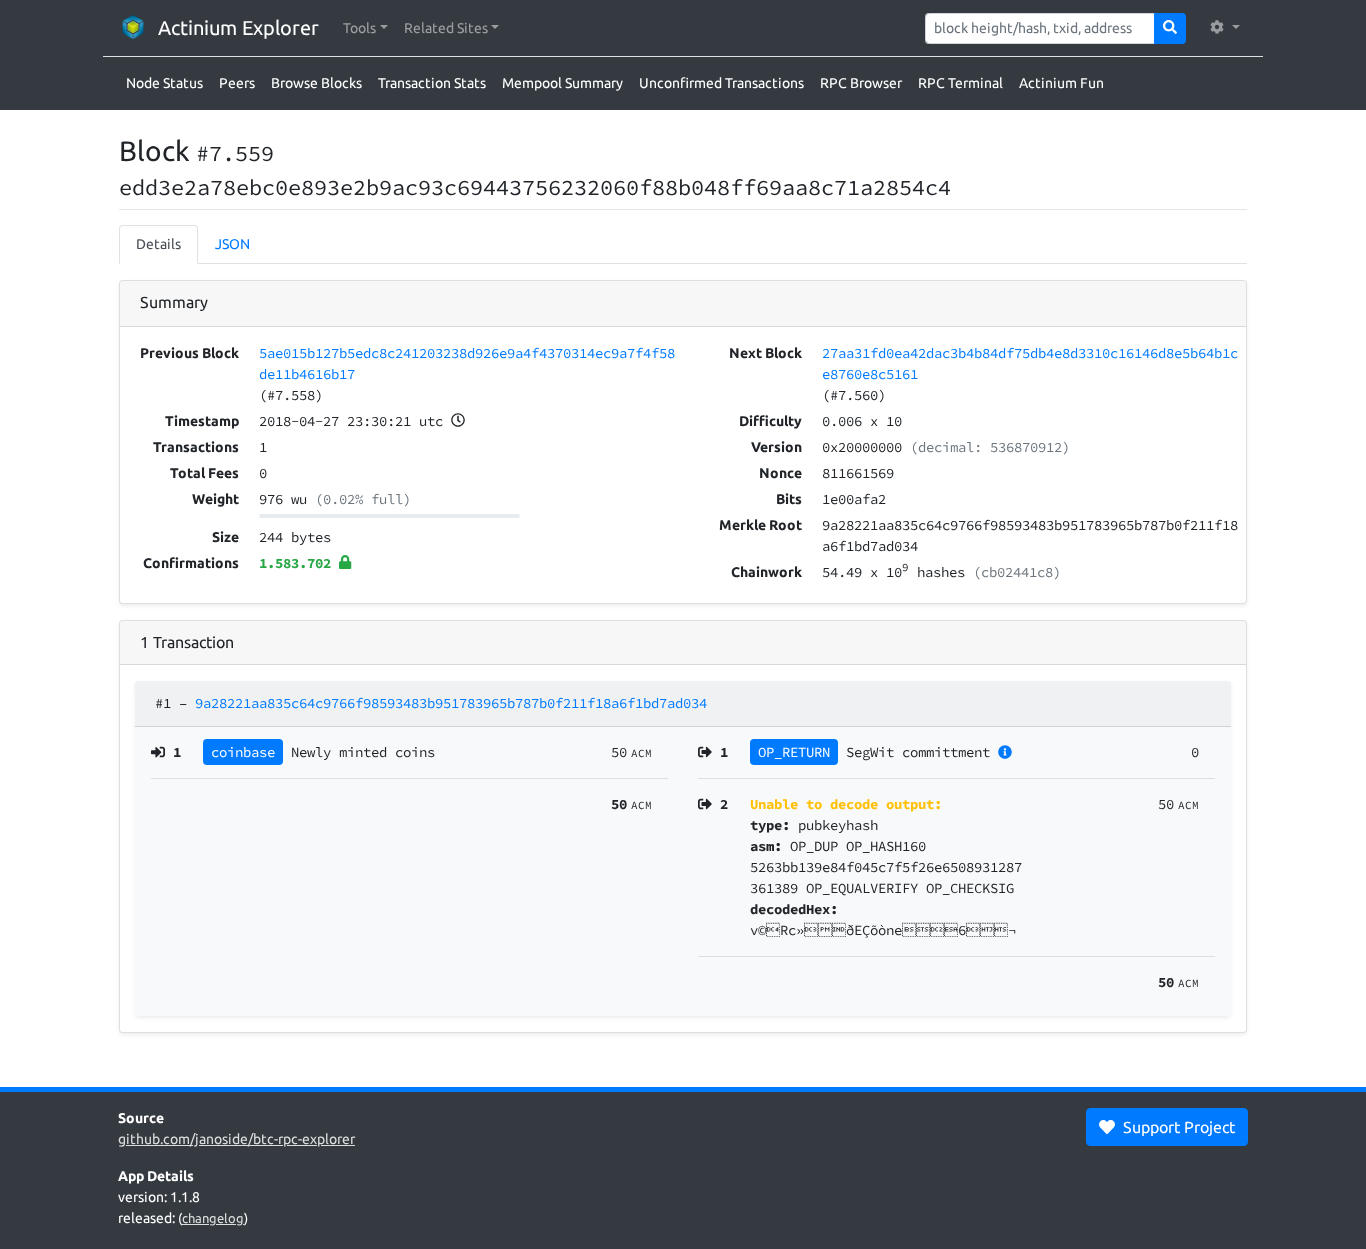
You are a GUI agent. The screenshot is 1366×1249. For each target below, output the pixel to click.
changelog (213, 1218)
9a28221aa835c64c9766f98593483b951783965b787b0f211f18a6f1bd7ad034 (451, 703)
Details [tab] (158, 244)
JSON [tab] (232, 244)
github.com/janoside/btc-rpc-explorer (236, 1139)
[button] (365, 28)
